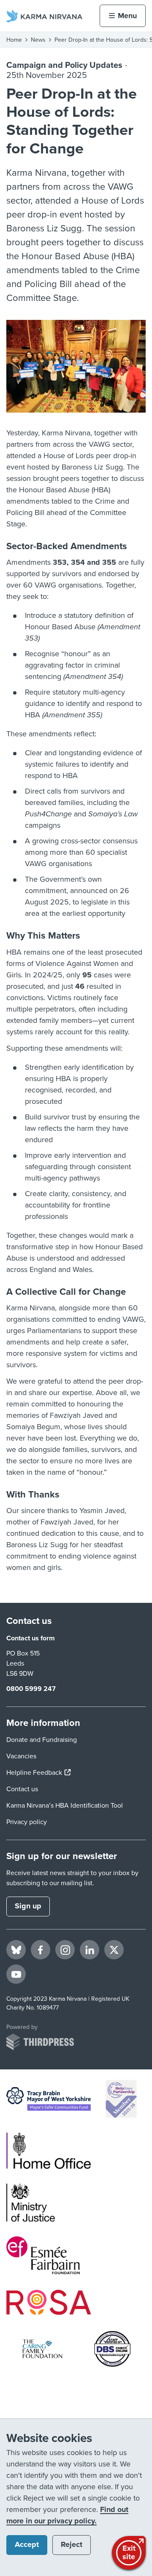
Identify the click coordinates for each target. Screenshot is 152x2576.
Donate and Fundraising (42, 1740)
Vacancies (21, 1756)
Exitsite (129, 2552)
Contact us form (31, 1638)
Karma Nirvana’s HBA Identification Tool (65, 1806)
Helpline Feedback (39, 1773)
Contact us (22, 1789)
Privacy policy (27, 1822)
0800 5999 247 (31, 1689)
